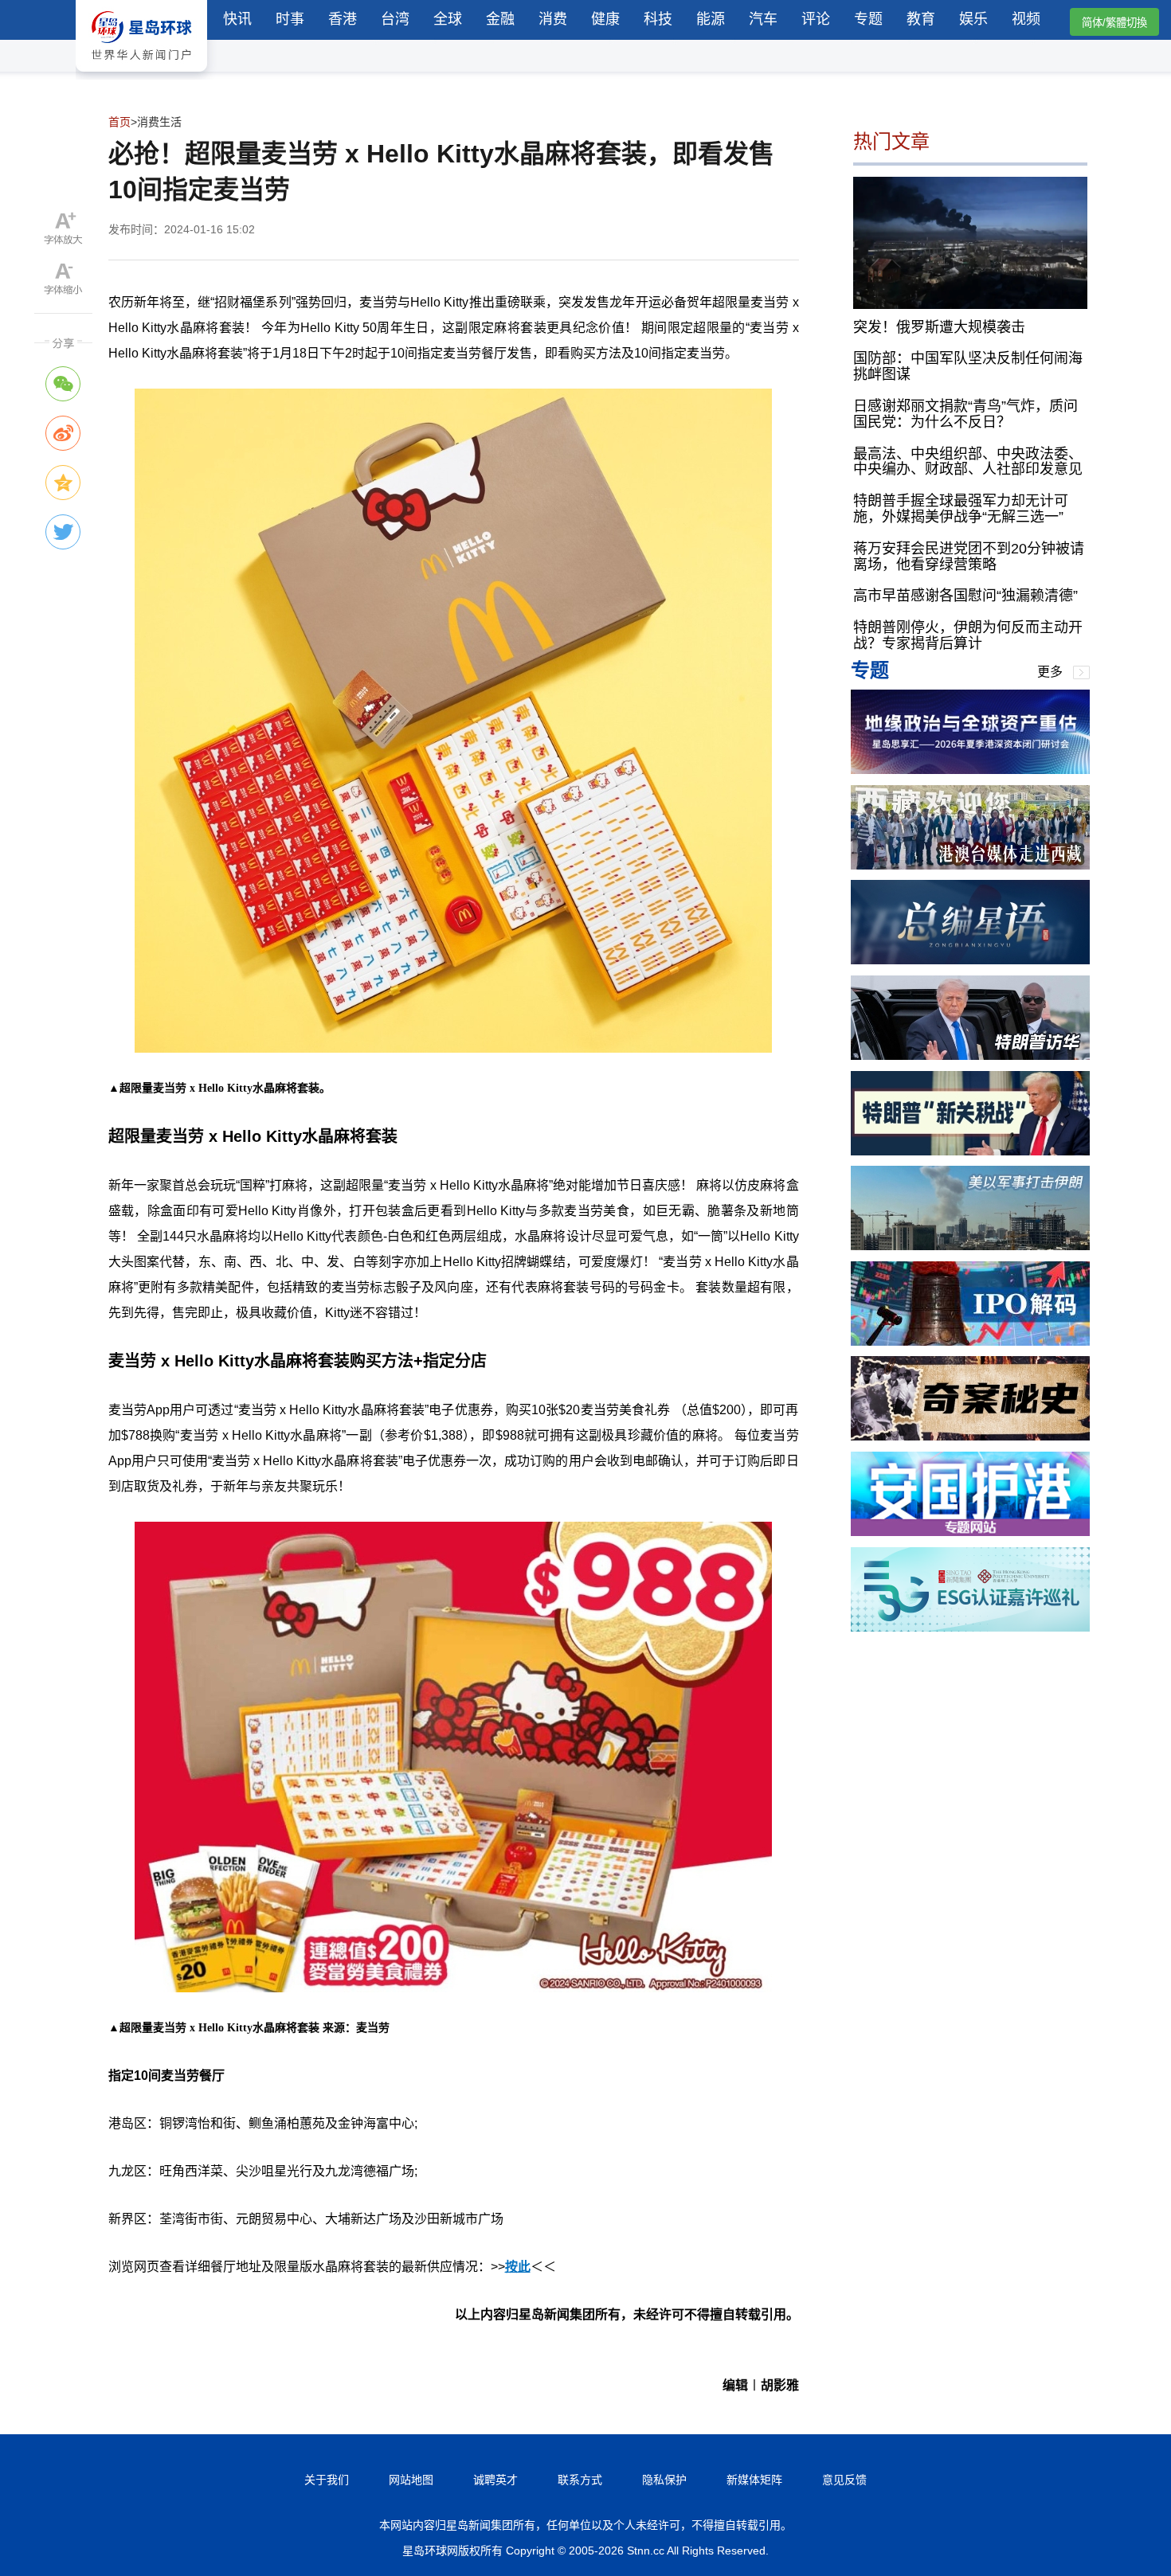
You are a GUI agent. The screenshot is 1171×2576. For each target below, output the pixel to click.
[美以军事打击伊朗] (970, 1246)
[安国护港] (970, 1532)
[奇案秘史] (970, 1436)
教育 (921, 19)
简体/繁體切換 (1114, 23)
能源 (711, 19)
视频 (1026, 19)
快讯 (237, 19)
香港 (343, 19)
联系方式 (580, 2480)
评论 (816, 19)
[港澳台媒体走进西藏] (970, 865)
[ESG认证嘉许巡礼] (970, 1627)
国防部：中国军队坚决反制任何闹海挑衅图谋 (968, 366)
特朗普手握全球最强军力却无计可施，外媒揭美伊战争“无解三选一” (961, 509)
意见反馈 (844, 2480)
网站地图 (411, 2480)
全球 (448, 19)
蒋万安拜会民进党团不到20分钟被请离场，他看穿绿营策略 (969, 557)
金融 (500, 19)
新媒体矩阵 (754, 2480)
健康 (605, 19)
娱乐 (973, 19)
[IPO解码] (970, 1341)
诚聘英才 (495, 2480)
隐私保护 (664, 2480)
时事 (290, 19)
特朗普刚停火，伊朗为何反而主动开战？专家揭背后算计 (968, 635)
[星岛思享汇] (970, 770)
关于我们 (327, 2480)
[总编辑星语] (970, 960)
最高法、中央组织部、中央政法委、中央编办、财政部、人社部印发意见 (968, 461)
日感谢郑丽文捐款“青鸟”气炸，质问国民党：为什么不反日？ (965, 414)
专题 (868, 19)
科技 (658, 19)
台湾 (395, 19)
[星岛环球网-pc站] (141, 75)
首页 (119, 122)
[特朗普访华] (970, 1055)
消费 (553, 19)
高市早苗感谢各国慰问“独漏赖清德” (965, 596)
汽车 (763, 19)
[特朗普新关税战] (970, 1151)
